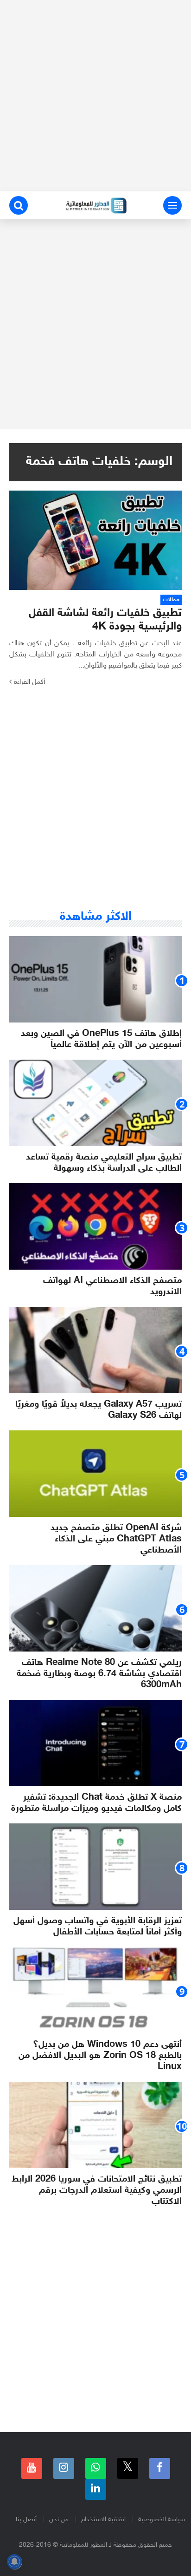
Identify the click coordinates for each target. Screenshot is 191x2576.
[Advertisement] (95, 96)
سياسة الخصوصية (162, 2520)
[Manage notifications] (14, 2562)
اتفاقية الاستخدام (103, 2520)
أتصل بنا (26, 2520)
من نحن (59, 2520)
